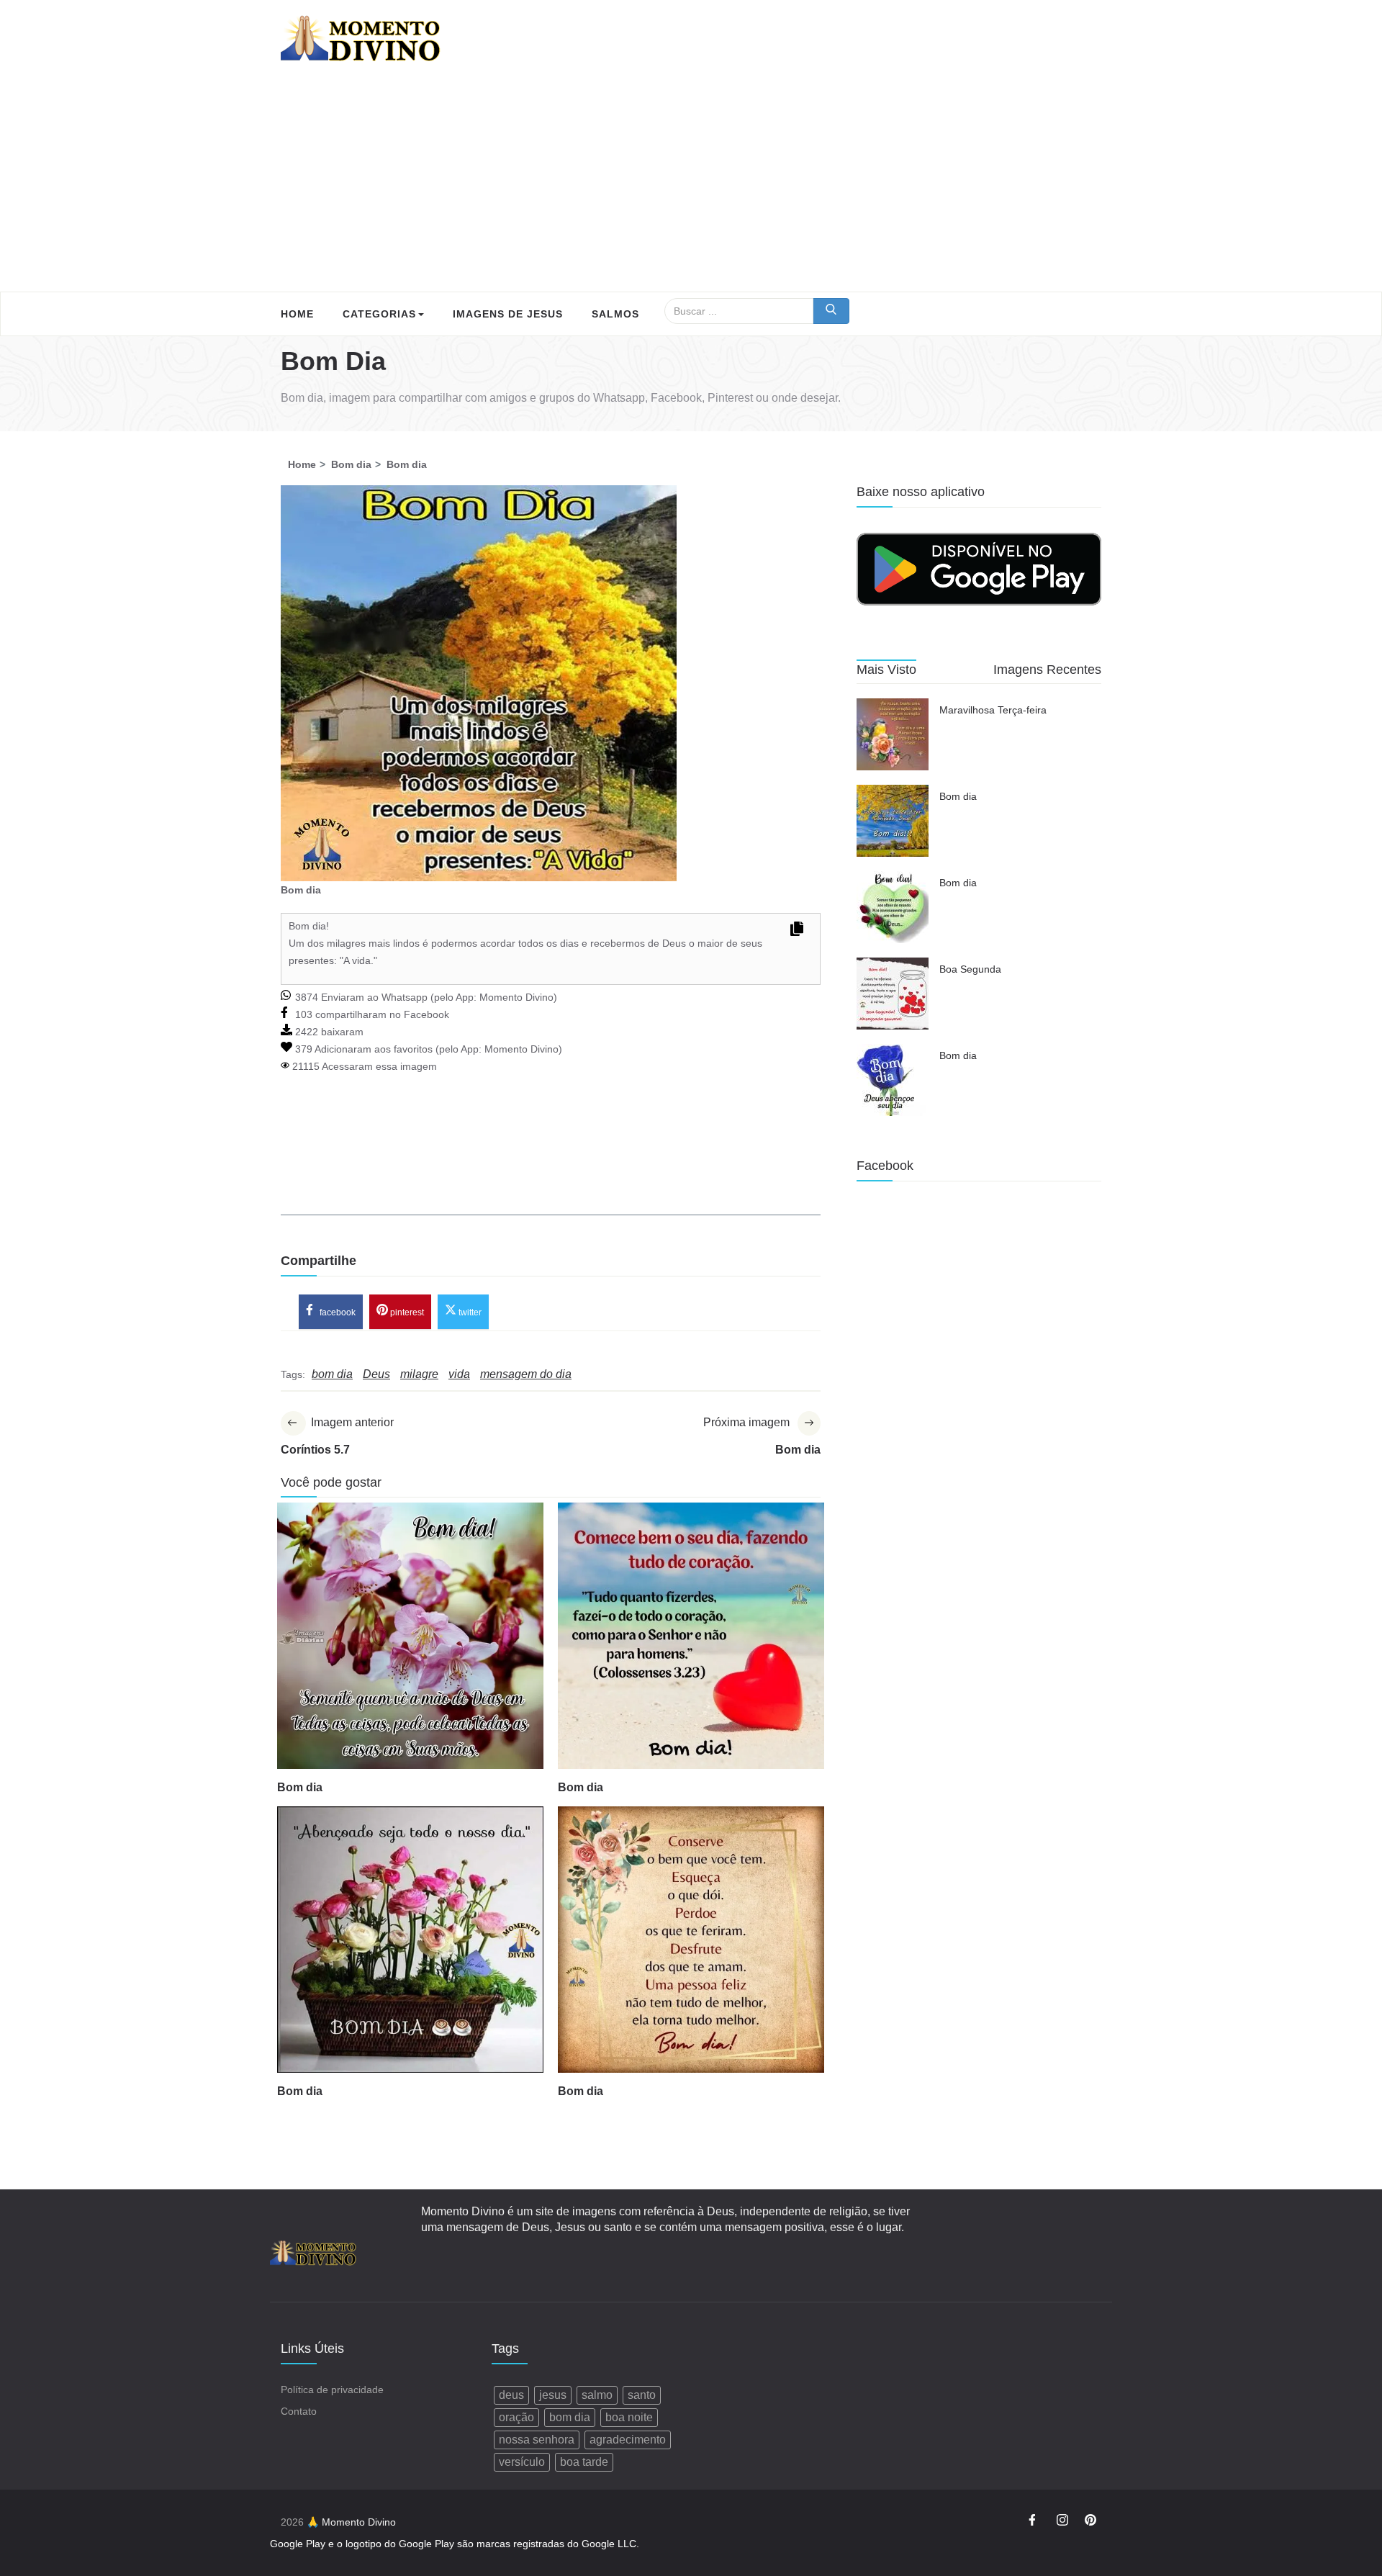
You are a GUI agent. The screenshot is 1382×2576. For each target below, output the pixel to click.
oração (516, 2417)
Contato (299, 2411)
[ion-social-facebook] (1034, 2522)
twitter (469, 1312)
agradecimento (628, 2440)
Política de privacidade (332, 2390)
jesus (553, 2395)
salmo (597, 2395)
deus (511, 2395)
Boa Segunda (970, 969)
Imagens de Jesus (508, 314)
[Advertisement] (691, 184)
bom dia (570, 2417)
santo (642, 2395)
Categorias (379, 314)
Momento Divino (516, 997)
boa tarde (584, 2462)
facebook (337, 1312)
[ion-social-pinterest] (1090, 2522)
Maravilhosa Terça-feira (993, 710)
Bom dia (300, 1787)
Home (297, 314)
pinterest (406, 1312)
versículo (522, 2462)
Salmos (615, 314)
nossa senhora (537, 2440)
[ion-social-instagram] (1062, 2522)
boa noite (629, 2417)
